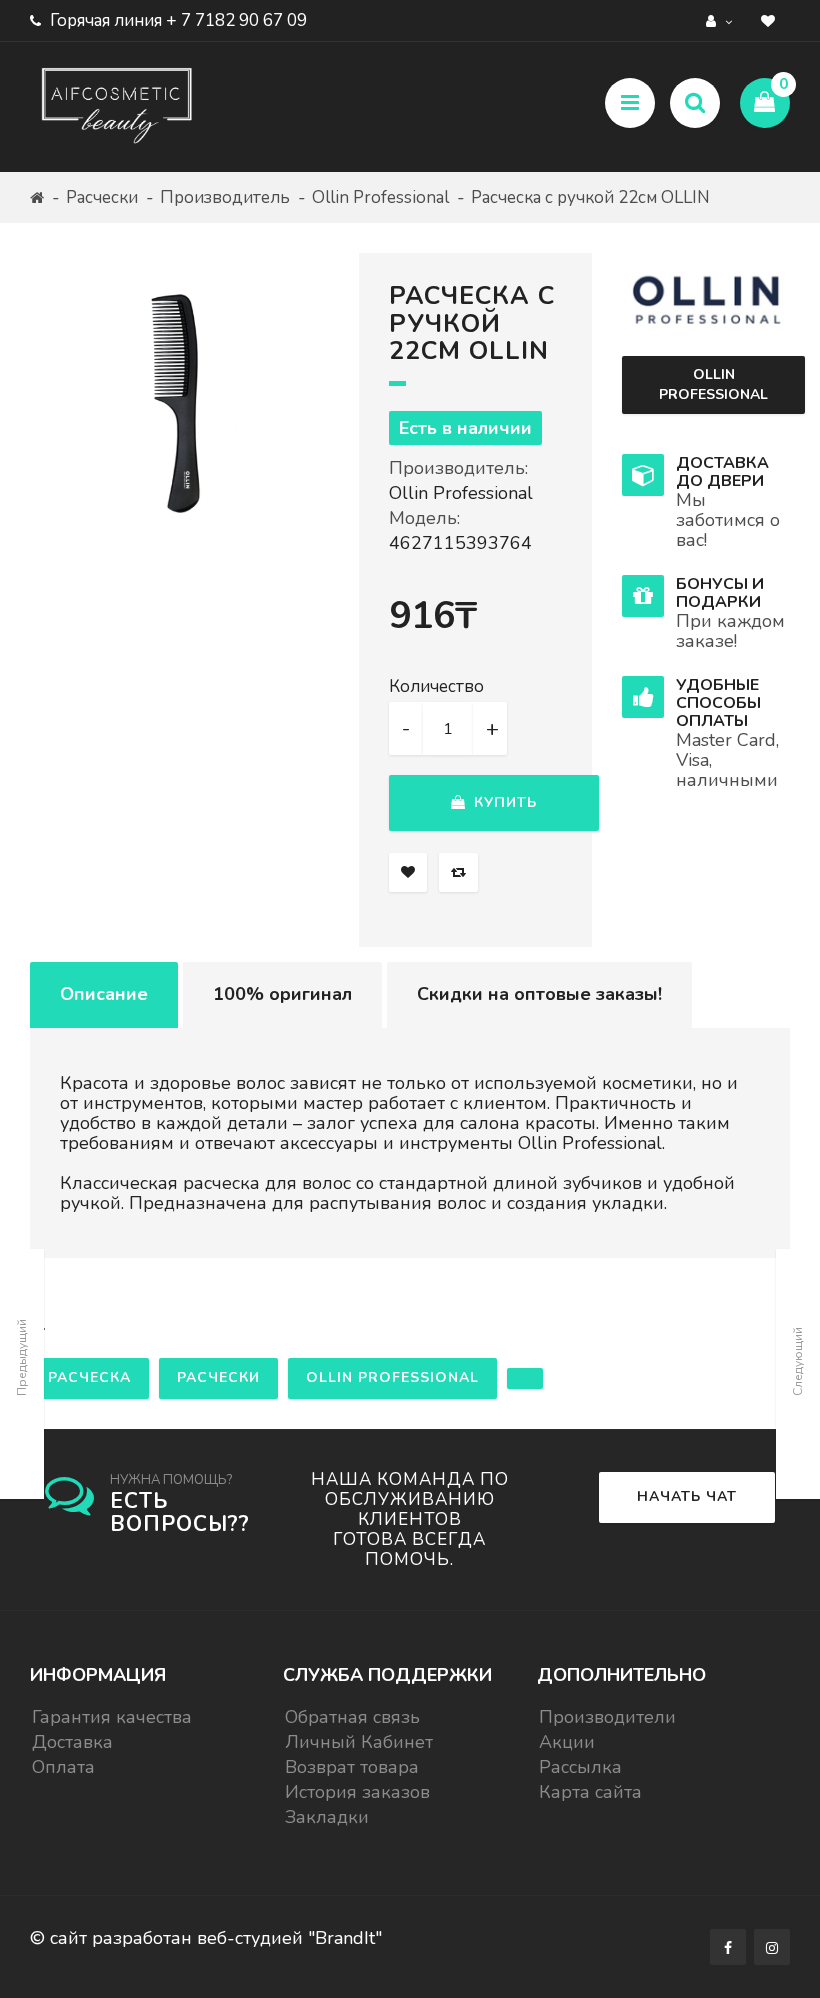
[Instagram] (772, 1947)
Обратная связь (352, 1717)
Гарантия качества (112, 1717)
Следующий (798, 1361)
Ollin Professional (380, 197)
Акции (567, 1742)
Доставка (72, 1742)
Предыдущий (22, 1357)
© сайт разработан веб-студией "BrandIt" (206, 1938)
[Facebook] (728, 1947)
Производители (607, 1717)
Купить (503, 802)
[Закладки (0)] (770, 20)
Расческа (89, 1377)
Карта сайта (590, 1792)
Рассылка (580, 1767)
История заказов (357, 1792)
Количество (436, 687)
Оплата (63, 1767)
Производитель (225, 197)
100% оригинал (282, 994)
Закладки (327, 1817)
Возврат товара (352, 1767)
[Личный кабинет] (721, 20)
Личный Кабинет (359, 1742)
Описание (104, 994)
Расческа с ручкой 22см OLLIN (590, 197)
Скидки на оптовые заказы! (539, 994)
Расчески (102, 197)
